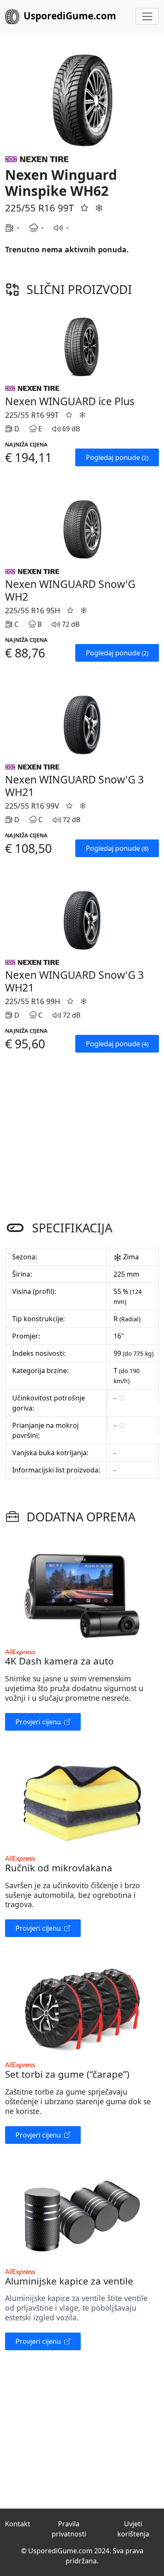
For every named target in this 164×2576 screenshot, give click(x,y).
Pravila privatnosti (69, 2529)
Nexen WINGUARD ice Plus (70, 401)
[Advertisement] (82, 1138)
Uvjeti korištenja (133, 2529)
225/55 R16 (30, 208)
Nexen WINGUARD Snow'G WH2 (70, 590)
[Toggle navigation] (147, 16)
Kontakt (18, 2524)
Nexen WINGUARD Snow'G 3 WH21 (74, 786)
